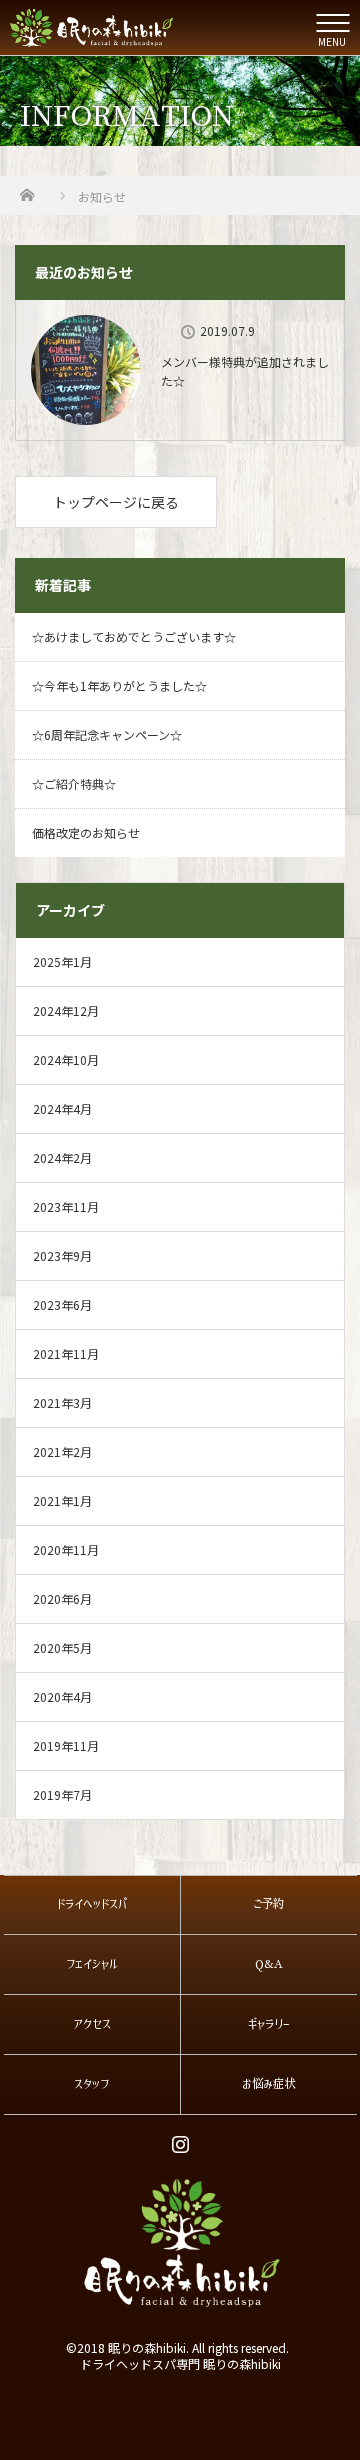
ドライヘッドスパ (92, 1904)
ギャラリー (269, 2024)
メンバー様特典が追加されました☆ (245, 371)
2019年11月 (66, 1745)
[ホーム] (26, 189)
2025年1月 (62, 961)
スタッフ (91, 2084)
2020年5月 (62, 1647)
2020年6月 (62, 1598)
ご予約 (268, 1904)
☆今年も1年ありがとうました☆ (119, 685)
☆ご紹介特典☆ (74, 783)
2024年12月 (66, 1010)
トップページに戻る (116, 502)
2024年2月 (62, 1157)
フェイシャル (92, 1964)
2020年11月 (66, 1549)
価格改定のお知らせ (86, 832)
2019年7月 (62, 1794)
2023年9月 (62, 1255)
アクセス (92, 2024)
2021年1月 (62, 1500)
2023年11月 (66, 1206)
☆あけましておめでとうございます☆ (134, 636)
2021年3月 (62, 1402)
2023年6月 (62, 1304)
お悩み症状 (268, 2084)
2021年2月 (62, 1451)
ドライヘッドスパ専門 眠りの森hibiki (180, 2363)
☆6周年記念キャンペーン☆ (107, 734)
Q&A (269, 1964)
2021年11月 (66, 1353)
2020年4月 (62, 1696)
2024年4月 (62, 1108)
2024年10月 (66, 1059)
